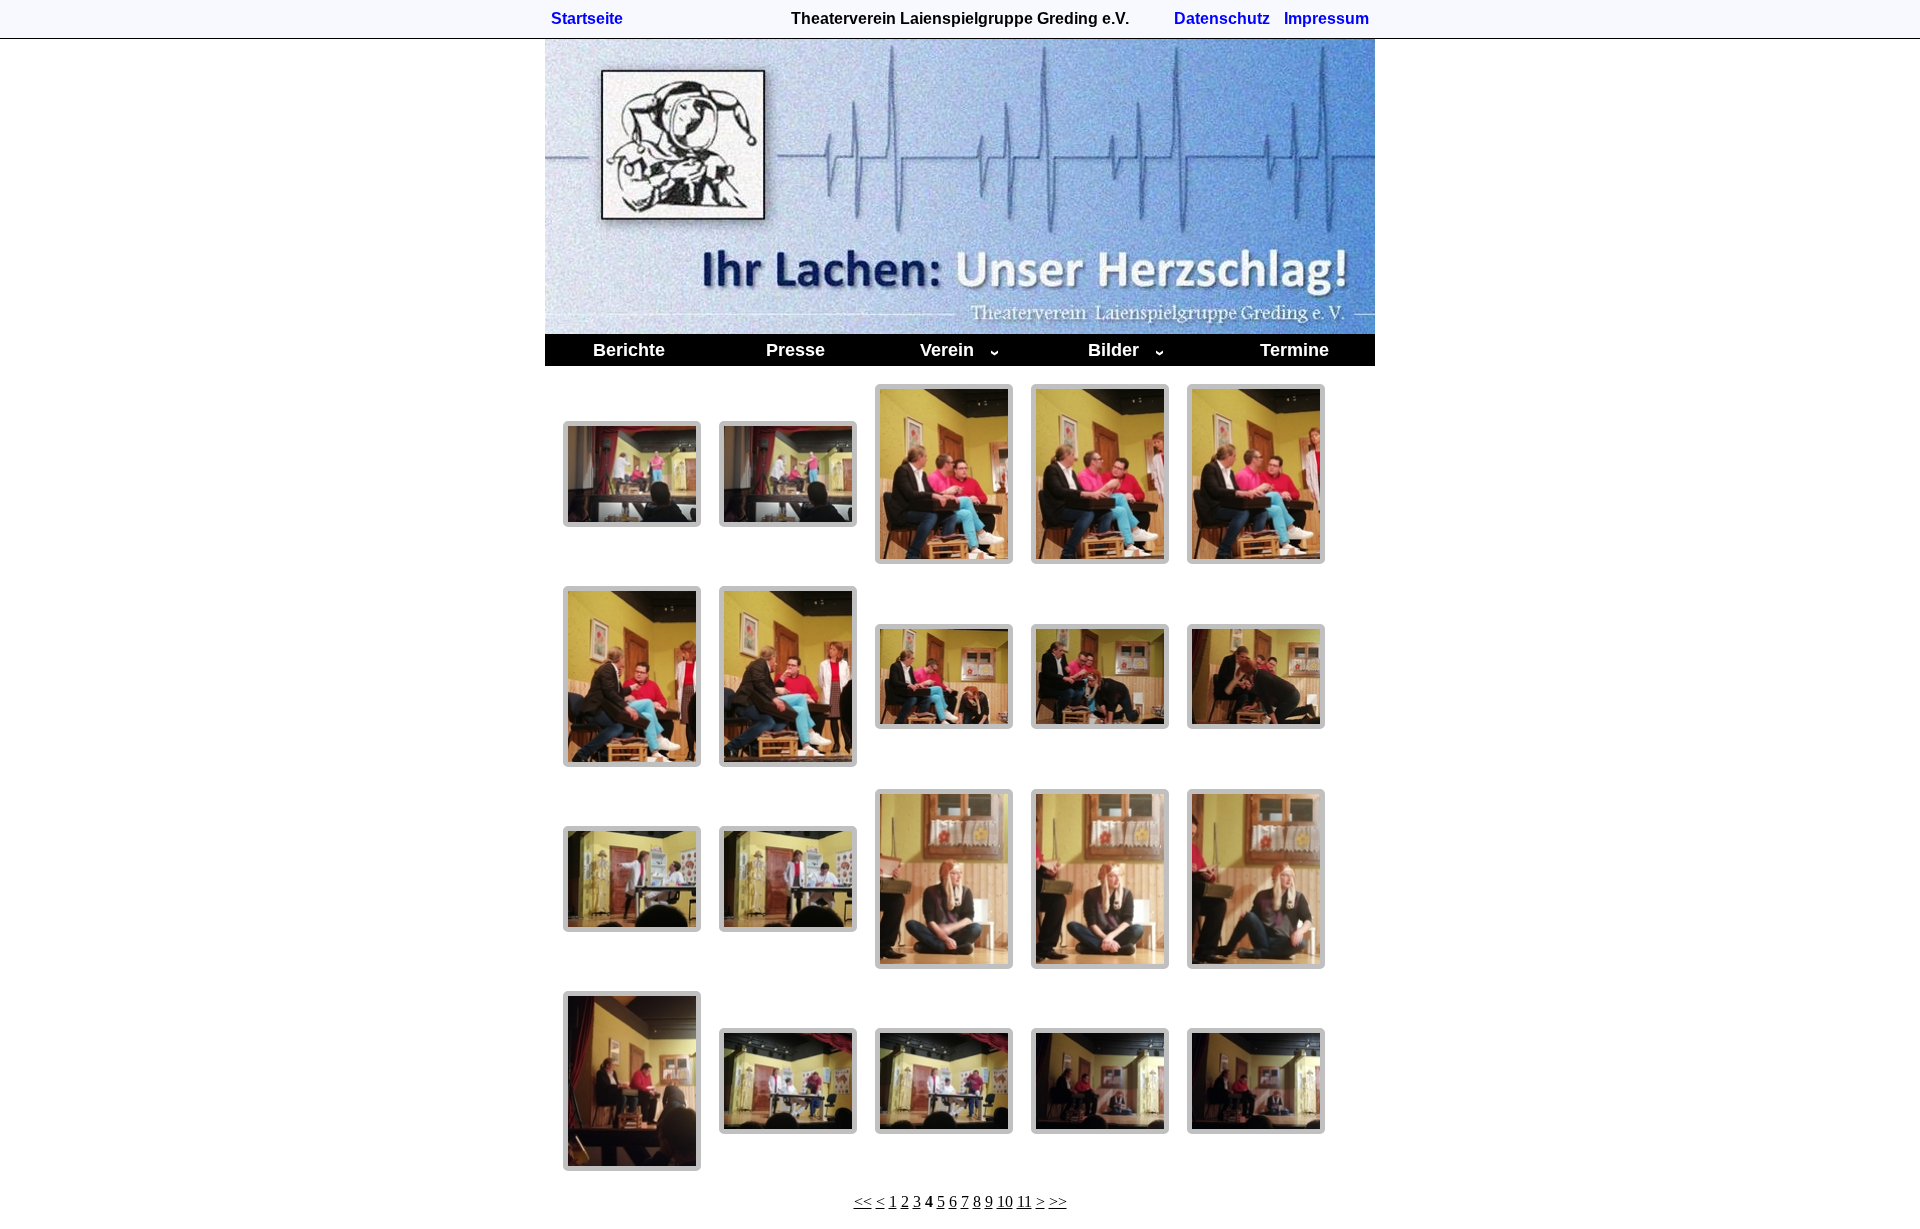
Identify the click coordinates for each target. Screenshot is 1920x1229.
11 (1024, 1201)
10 (1005, 1201)
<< (863, 1201)
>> (1058, 1201)
